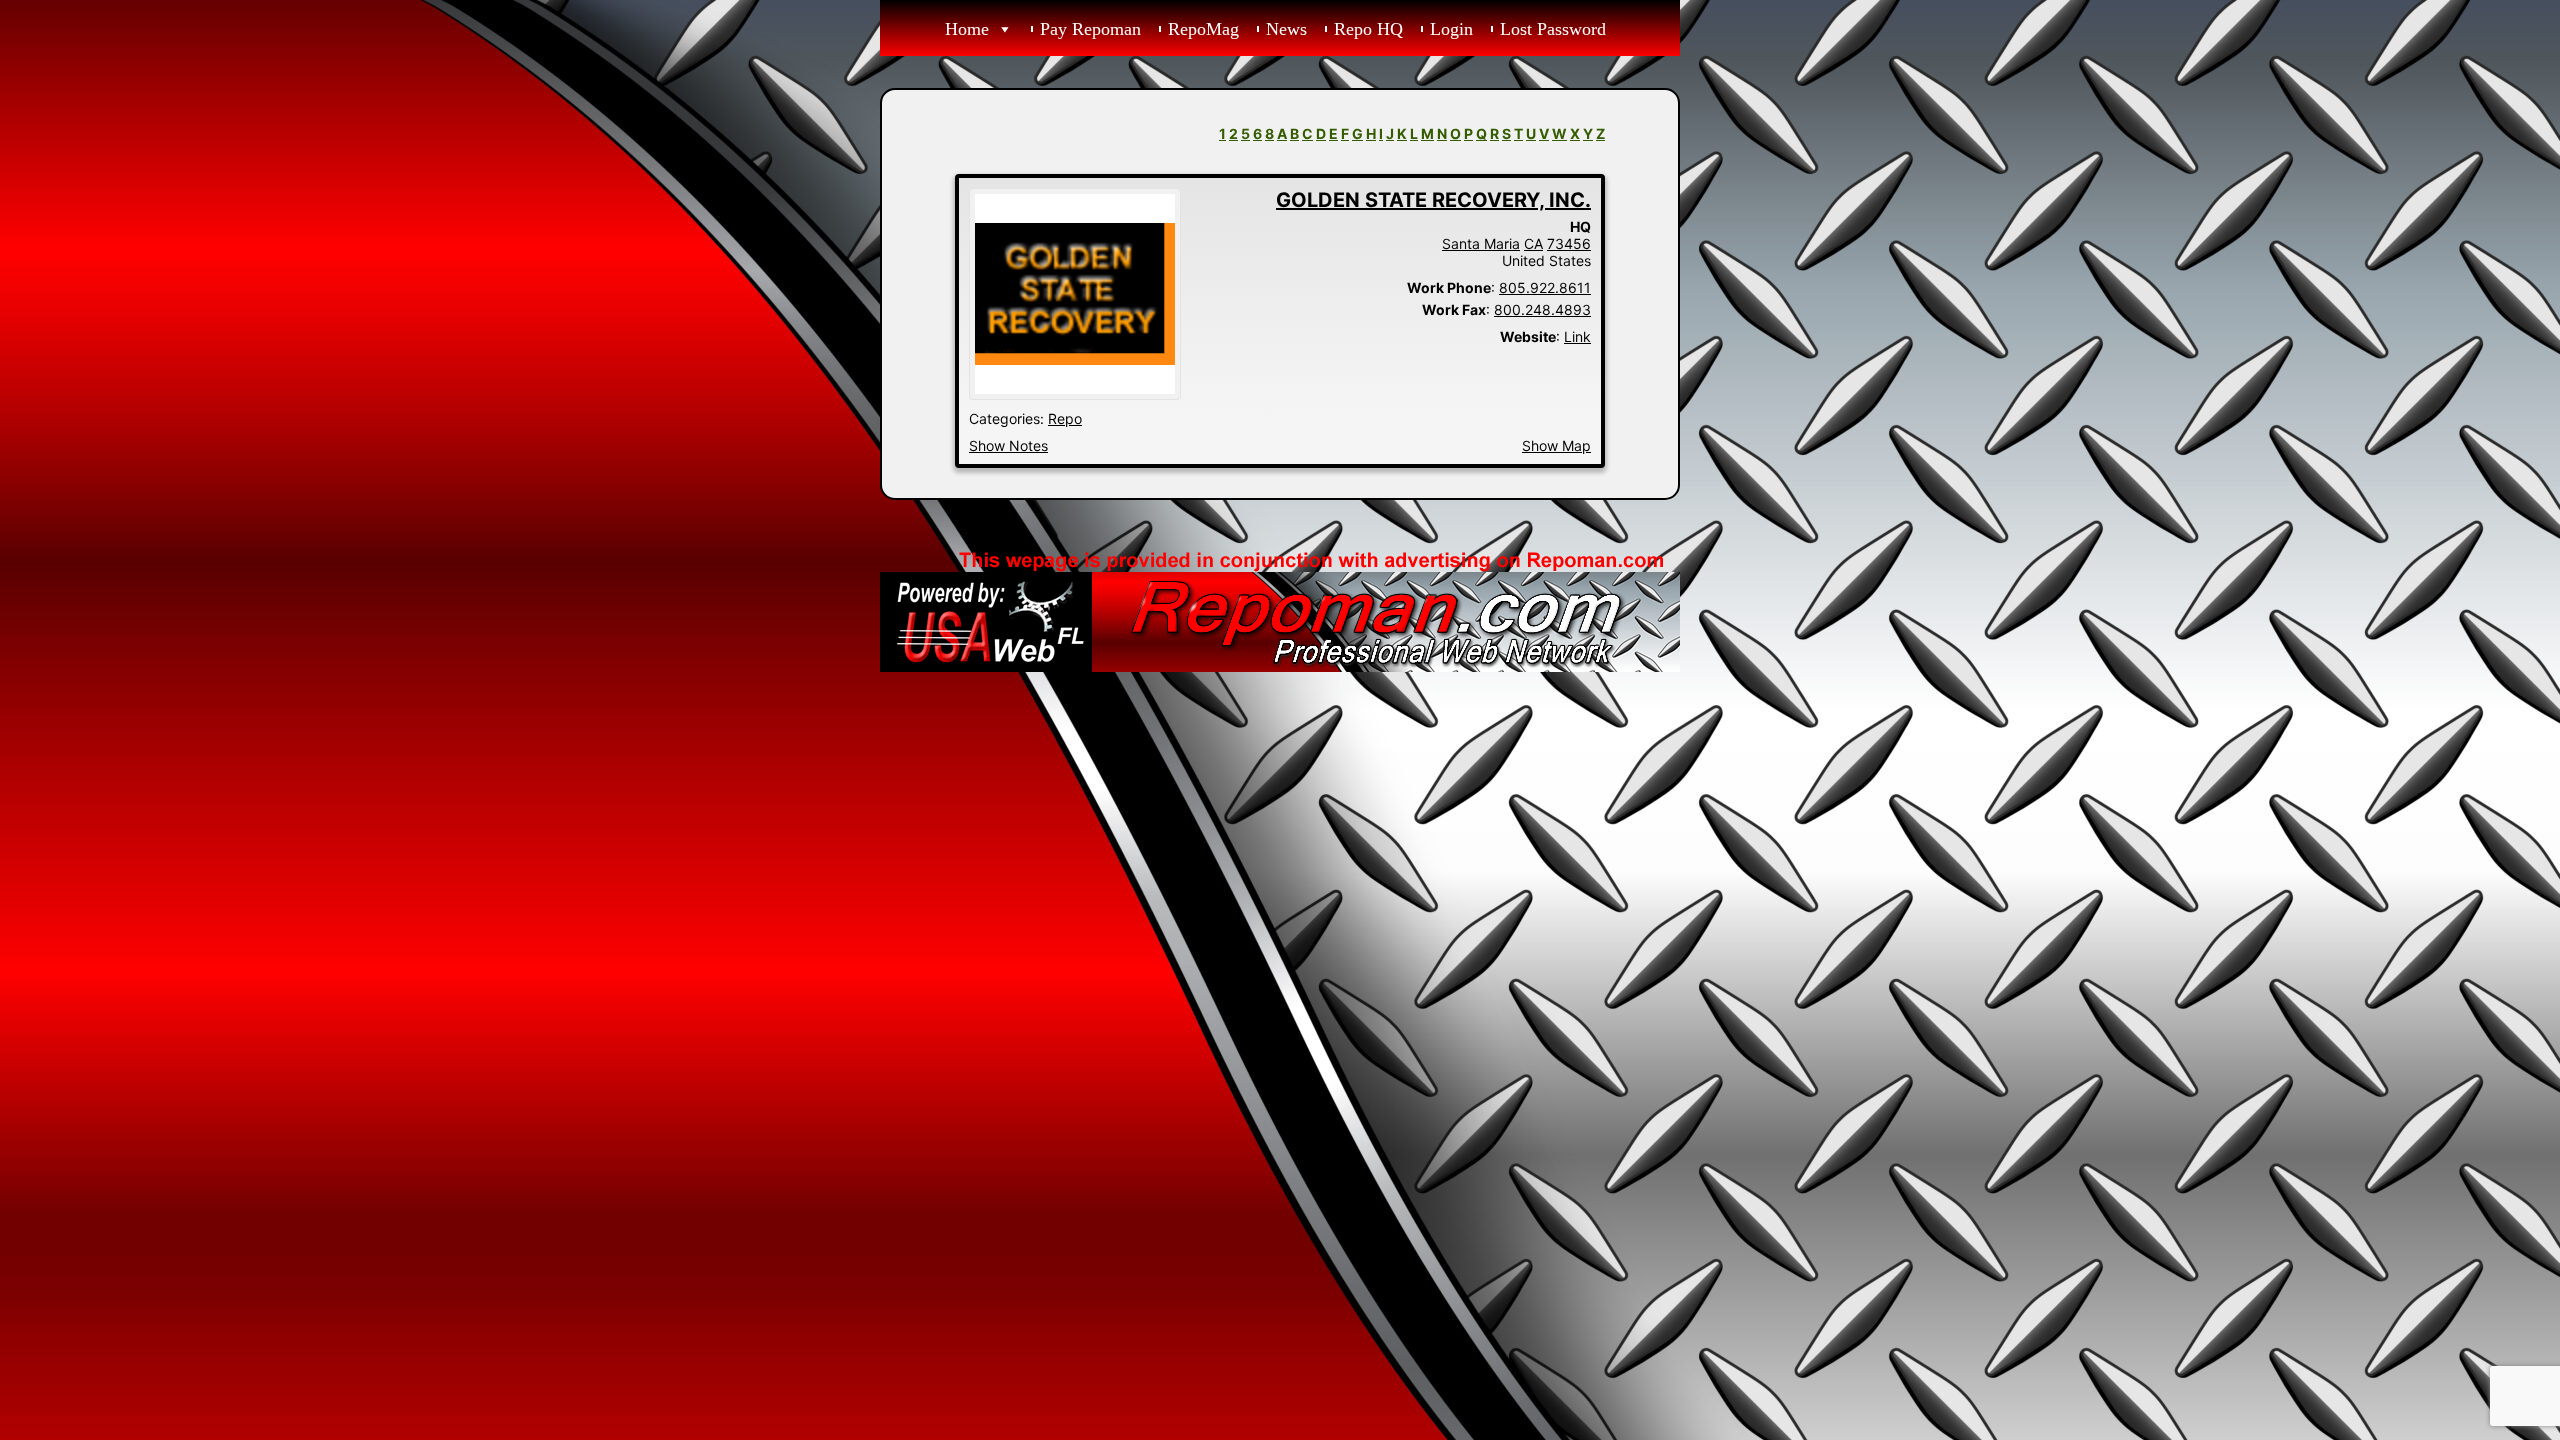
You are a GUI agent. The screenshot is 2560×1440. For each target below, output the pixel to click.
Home (967, 29)
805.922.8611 (1545, 287)
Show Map (1556, 445)
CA (1533, 243)
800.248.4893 (1542, 309)
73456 (1569, 243)
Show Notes (1008, 445)
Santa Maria (1481, 243)
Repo (1065, 418)
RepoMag (1203, 29)
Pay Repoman (1090, 29)
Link (1577, 336)
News (1286, 29)
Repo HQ (1368, 29)
